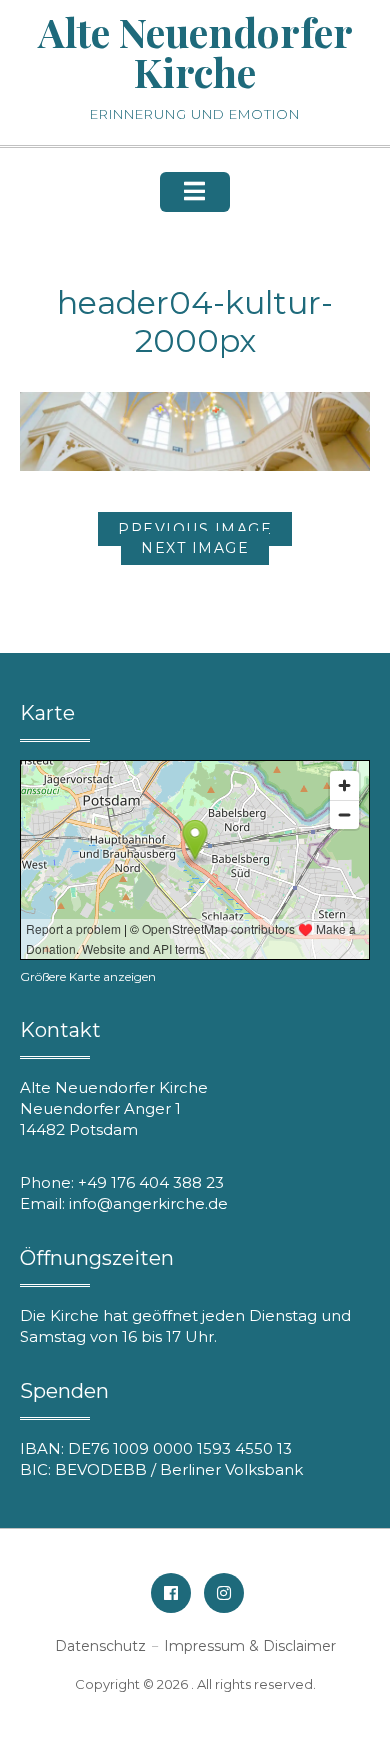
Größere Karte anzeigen (88, 976)
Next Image (195, 548)
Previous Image (195, 529)
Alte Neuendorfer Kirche (195, 51)
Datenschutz (100, 1646)
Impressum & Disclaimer (250, 1646)
